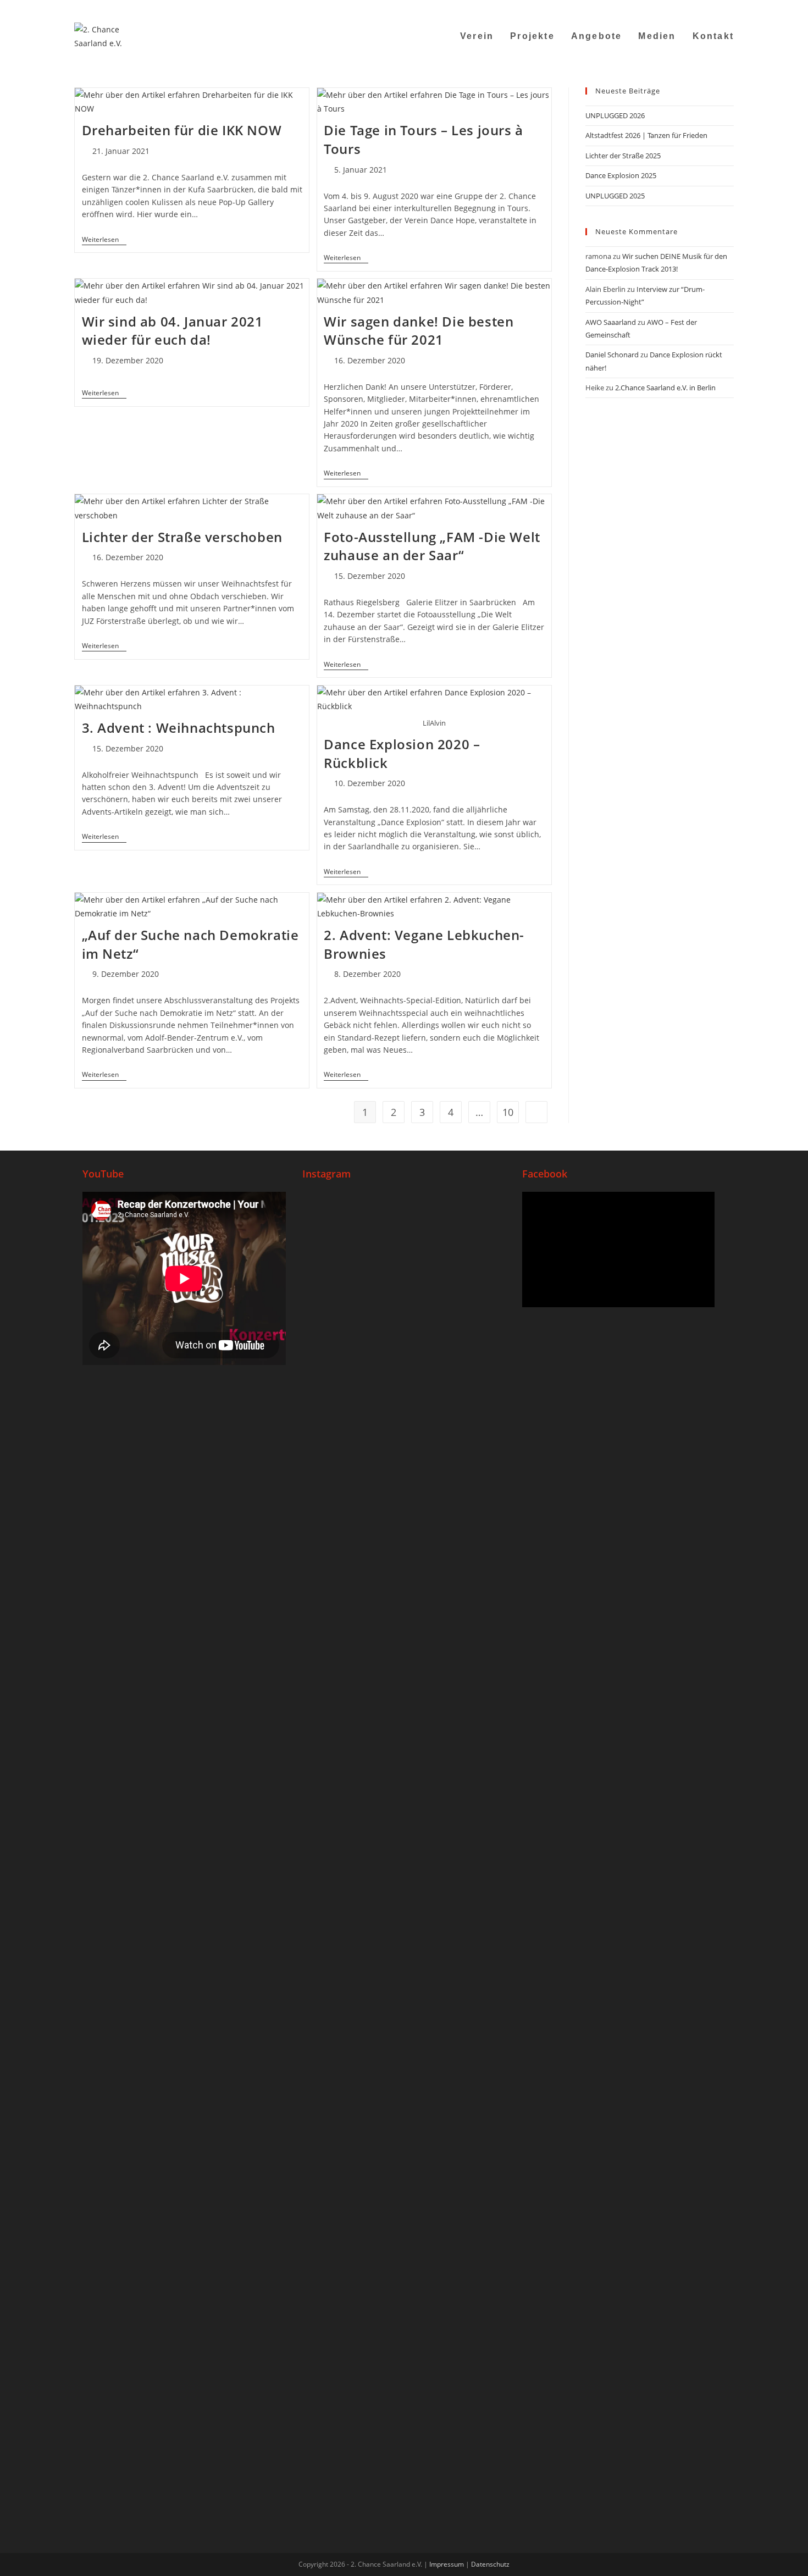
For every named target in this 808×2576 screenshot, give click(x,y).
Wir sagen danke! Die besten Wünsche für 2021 (419, 331)
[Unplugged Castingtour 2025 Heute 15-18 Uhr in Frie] (404, 1940)
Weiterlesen (104, 240)
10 (508, 1112)
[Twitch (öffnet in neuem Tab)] (729, 8)
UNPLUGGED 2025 (615, 196)
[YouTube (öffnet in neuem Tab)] (689, 8)
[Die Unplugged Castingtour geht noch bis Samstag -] (472, 1344)
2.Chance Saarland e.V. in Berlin (665, 388)
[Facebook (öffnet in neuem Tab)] (662, 8)
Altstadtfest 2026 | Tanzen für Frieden (646, 135)
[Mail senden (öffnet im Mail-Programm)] (703, 8)
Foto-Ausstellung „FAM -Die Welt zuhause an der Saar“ (432, 546)
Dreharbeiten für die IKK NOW (182, 130)
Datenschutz (490, 2564)
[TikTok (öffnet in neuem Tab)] (716, 8)
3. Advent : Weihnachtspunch (179, 728)
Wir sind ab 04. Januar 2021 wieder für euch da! (173, 331)
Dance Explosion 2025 (621, 175)
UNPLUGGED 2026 (615, 115)
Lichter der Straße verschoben (182, 537)
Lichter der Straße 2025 (623, 156)
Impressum (447, 2564)
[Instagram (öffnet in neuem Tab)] (675, 8)
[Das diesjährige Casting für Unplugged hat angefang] (404, 1455)
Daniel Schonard (612, 355)
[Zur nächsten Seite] (536, 1112)
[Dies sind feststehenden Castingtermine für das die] (336, 1420)
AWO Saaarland (611, 322)
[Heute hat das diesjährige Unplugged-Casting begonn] (336, 2120)
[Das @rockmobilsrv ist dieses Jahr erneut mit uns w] (472, 1968)
